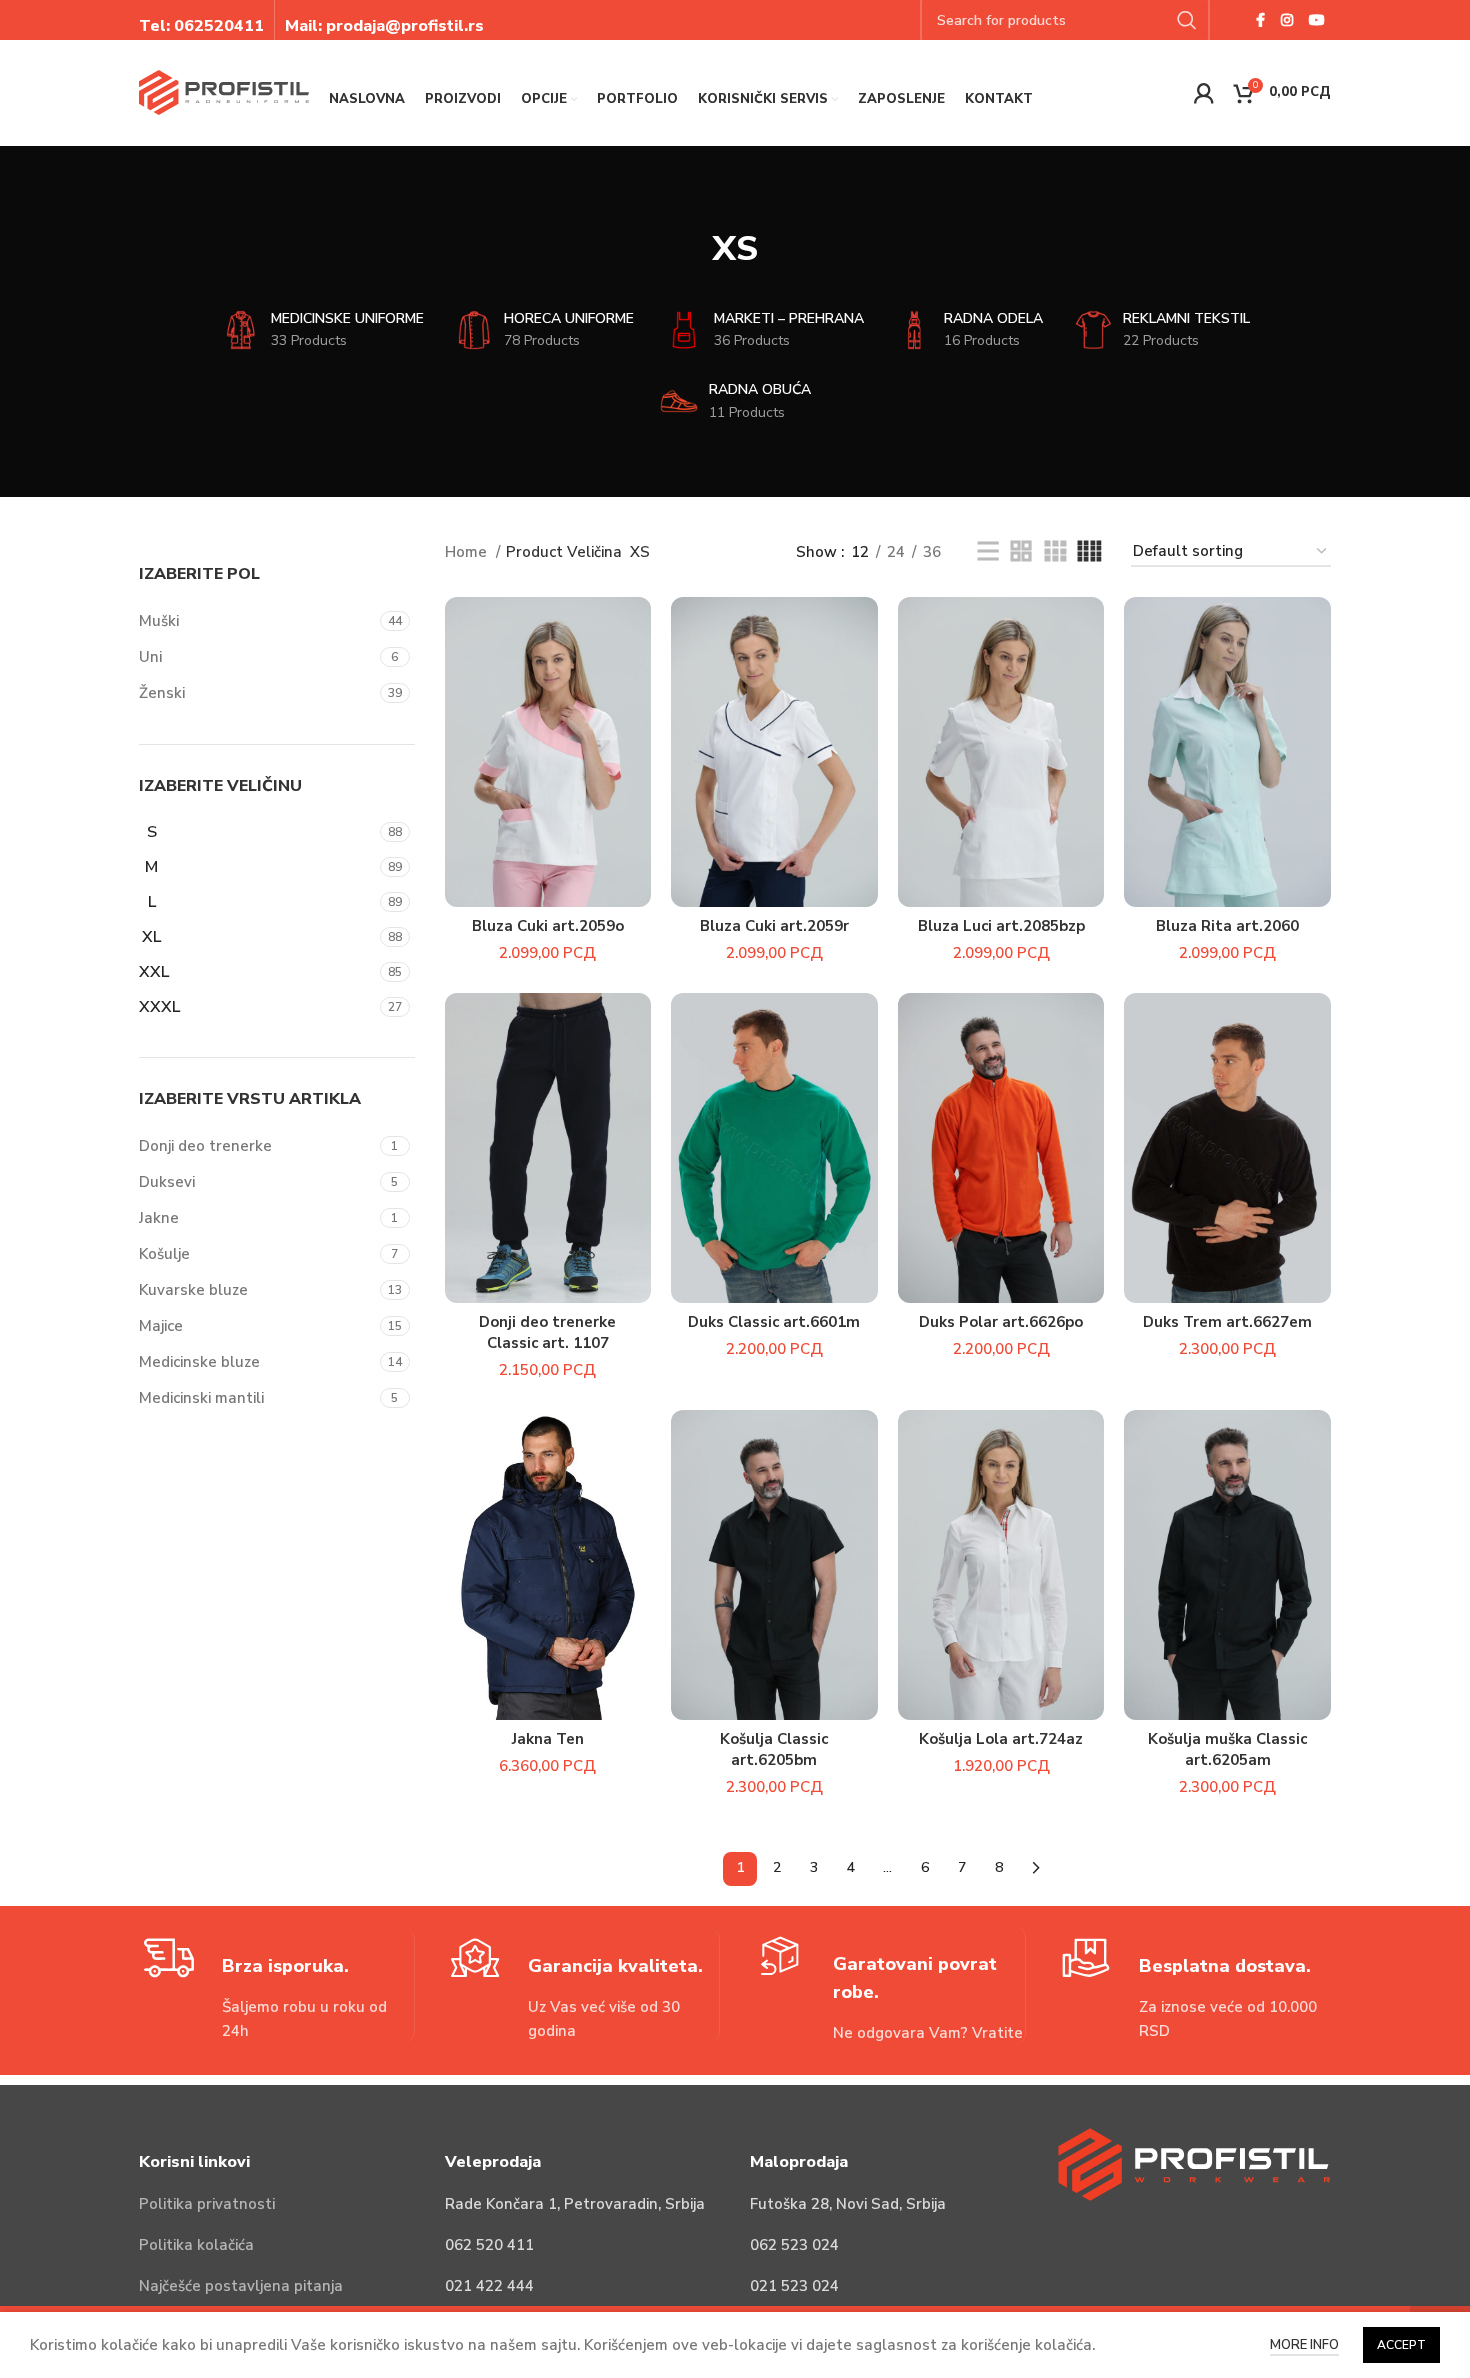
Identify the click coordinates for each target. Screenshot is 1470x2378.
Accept (1401, 2345)
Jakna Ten (548, 1739)
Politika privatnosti (207, 2204)
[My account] (1204, 93)
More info (1304, 2345)
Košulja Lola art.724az (1001, 1739)
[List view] (988, 552)
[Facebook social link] (1260, 20)
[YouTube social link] (1317, 20)
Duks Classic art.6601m (774, 1322)
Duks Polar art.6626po (1001, 1322)
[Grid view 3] (1055, 552)
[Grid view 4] (1089, 552)
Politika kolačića (196, 2245)
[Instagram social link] (1287, 20)
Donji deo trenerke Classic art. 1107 (547, 1332)
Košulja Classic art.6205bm (774, 1749)
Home (468, 552)
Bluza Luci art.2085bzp (1001, 926)
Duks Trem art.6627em (1227, 1322)
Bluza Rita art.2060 (1227, 926)
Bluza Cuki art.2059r (774, 926)
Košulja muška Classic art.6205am (1227, 1749)
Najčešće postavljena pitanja (241, 2286)
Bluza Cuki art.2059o (548, 926)
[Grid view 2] (1021, 552)
